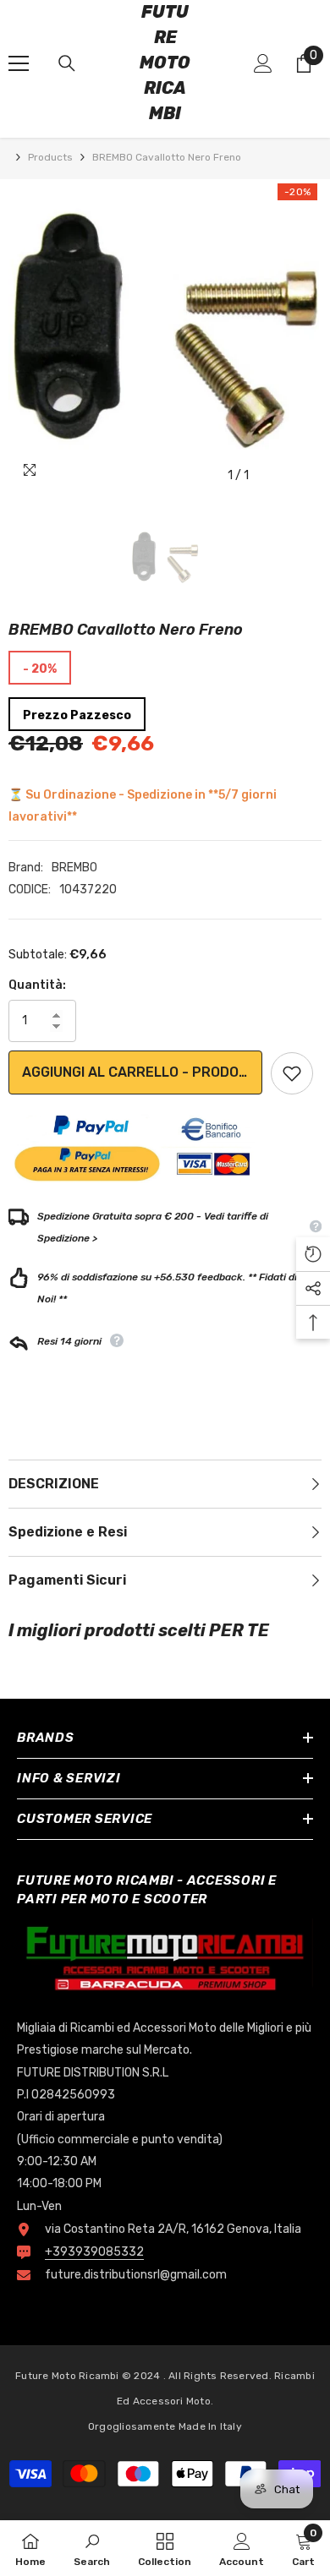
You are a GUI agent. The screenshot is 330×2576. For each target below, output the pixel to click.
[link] (92, 2548)
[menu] (19, 63)
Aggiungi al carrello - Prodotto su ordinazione (142, 1072)
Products (50, 157)
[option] (165, 336)
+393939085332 (94, 2252)
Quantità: (37, 985)
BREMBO (74, 868)
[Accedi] (263, 63)
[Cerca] (67, 63)
